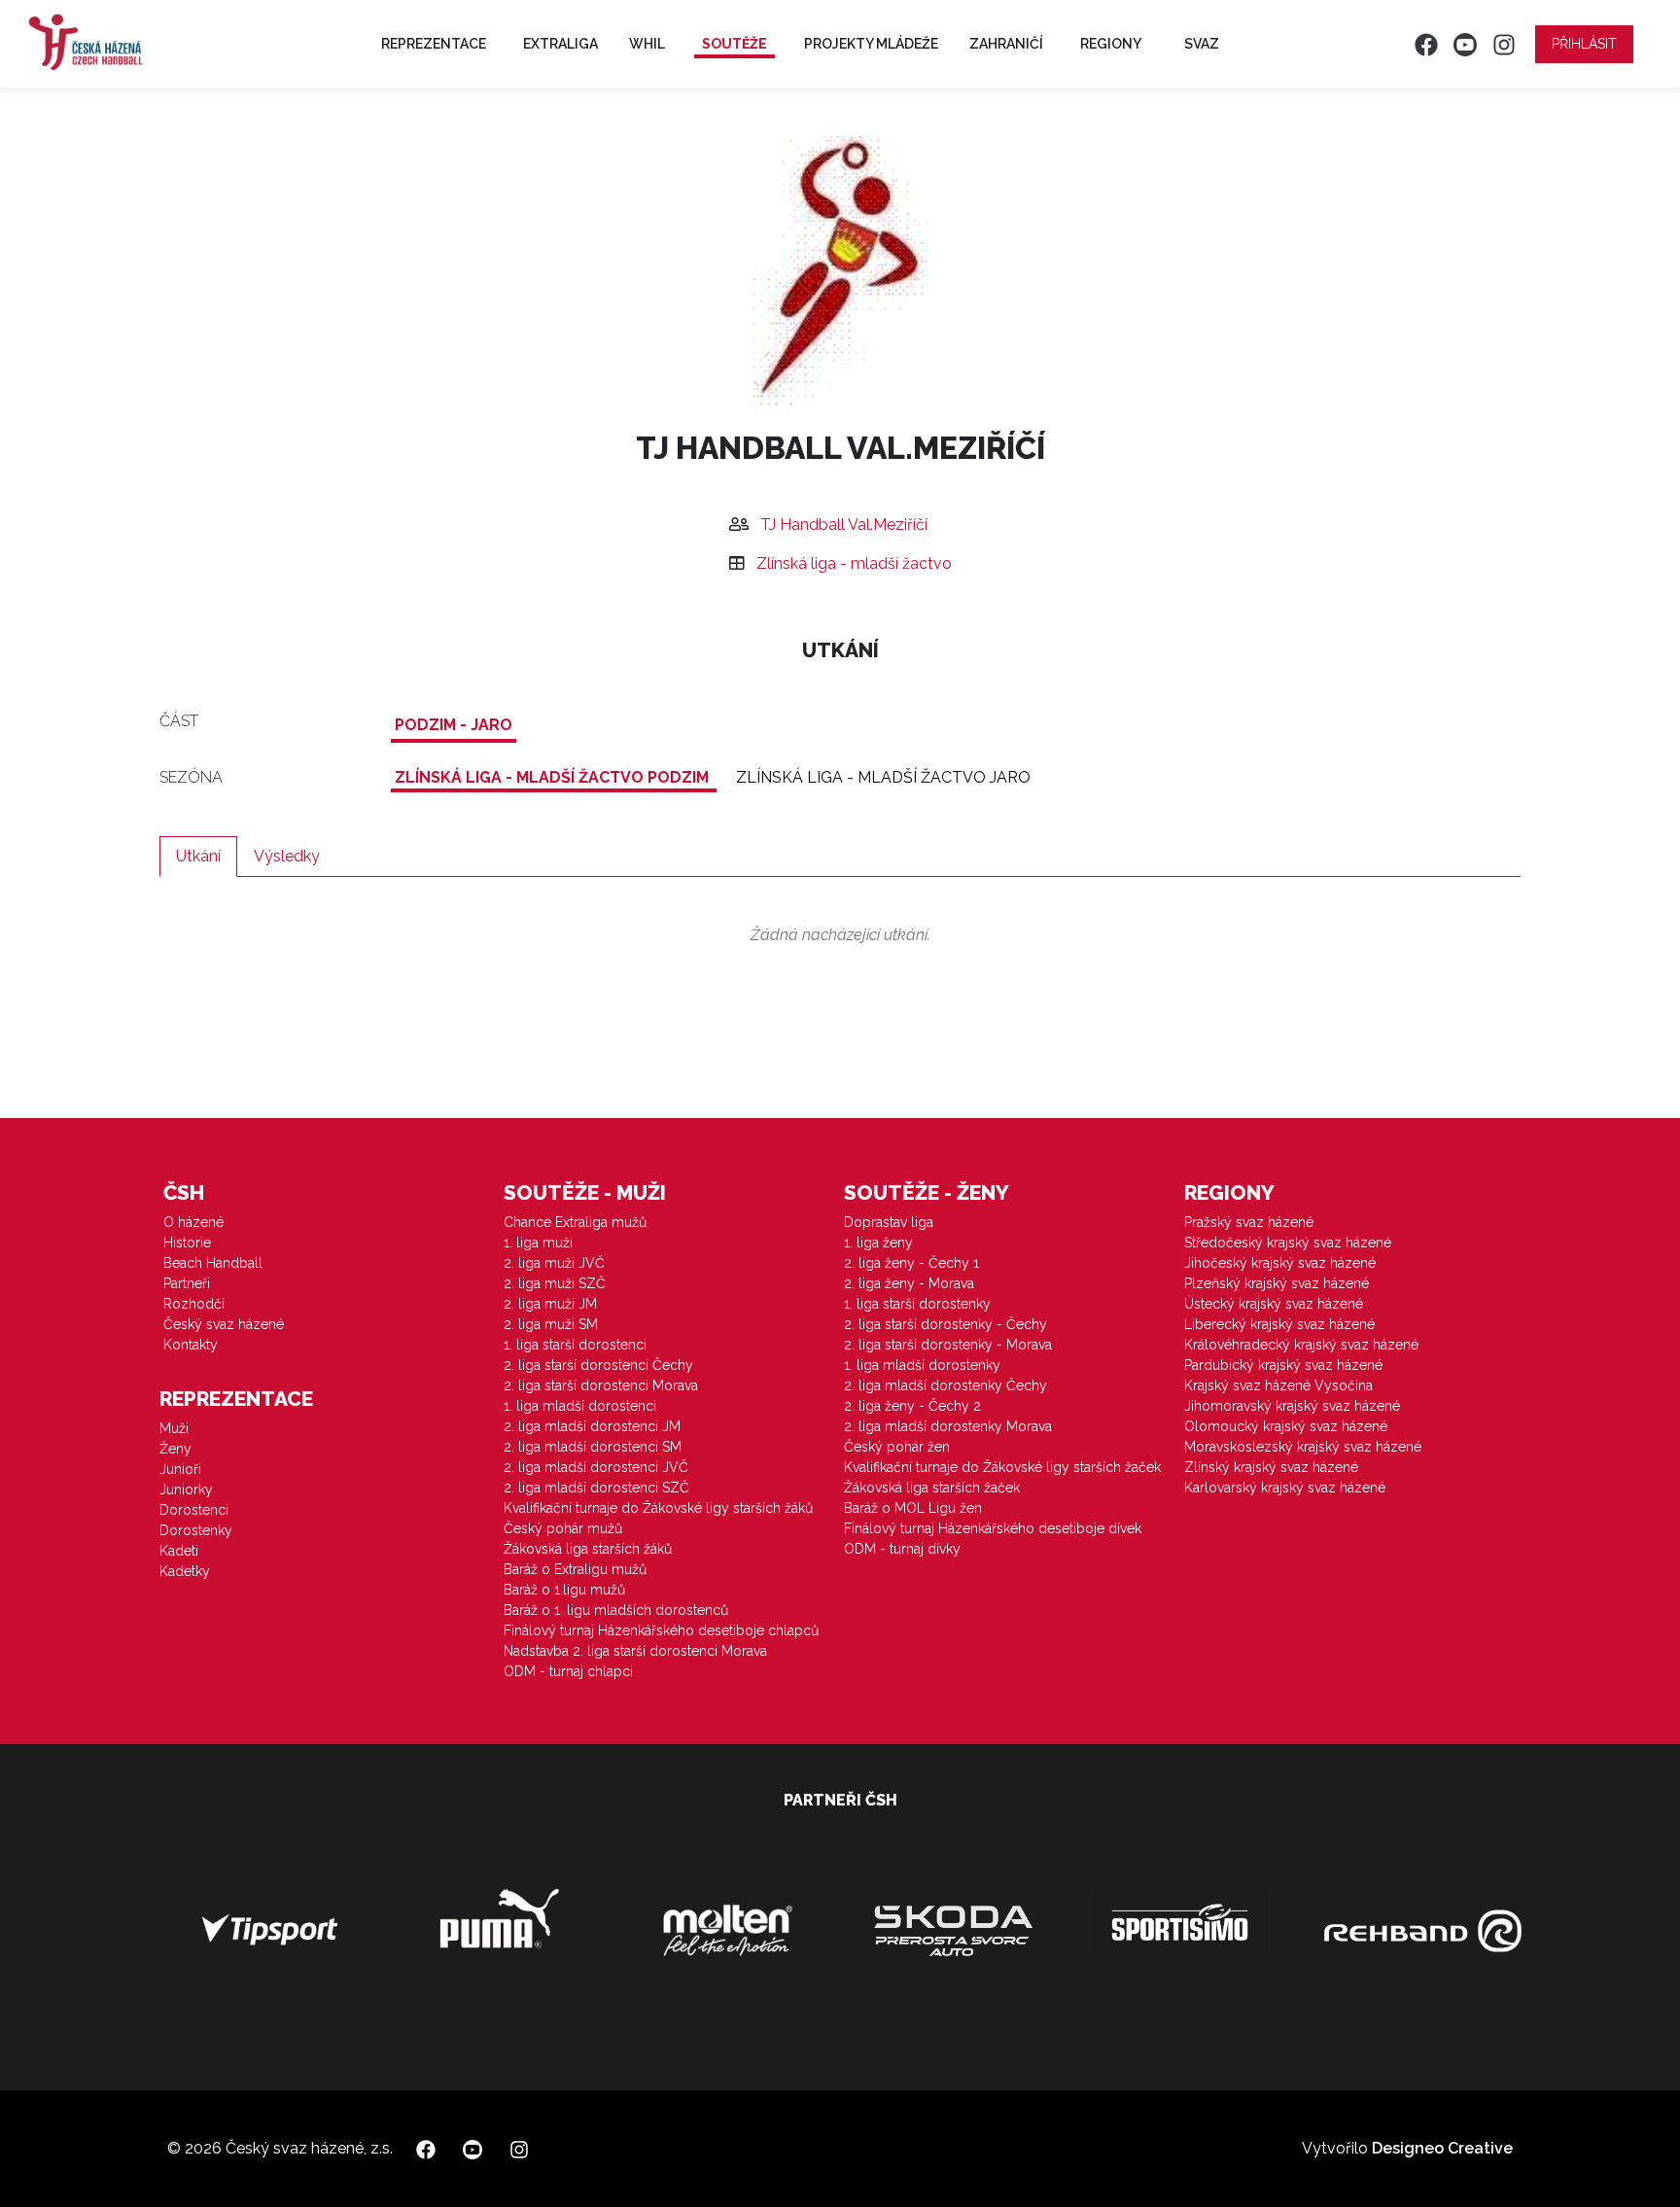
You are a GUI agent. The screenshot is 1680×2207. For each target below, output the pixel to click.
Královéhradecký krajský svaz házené (1301, 1345)
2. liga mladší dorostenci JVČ (596, 1467)
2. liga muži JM (550, 1304)
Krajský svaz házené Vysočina (1278, 1385)
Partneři (187, 1283)
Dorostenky (196, 1530)
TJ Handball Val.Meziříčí (844, 525)
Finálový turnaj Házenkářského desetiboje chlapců (661, 1630)
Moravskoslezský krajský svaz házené (1303, 1447)
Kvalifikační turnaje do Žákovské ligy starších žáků (658, 1508)
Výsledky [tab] (287, 856)
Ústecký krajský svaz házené (1274, 1304)
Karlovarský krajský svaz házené (1285, 1488)
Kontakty (191, 1345)
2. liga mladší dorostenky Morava (948, 1426)
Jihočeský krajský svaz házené (1280, 1263)
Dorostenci (194, 1510)
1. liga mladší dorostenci (580, 1406)
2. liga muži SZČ (555, 1283)
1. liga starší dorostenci (575, 1345)
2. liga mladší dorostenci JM (592, 1426)
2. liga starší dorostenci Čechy (598, 1365)
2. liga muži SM (551, 1324)
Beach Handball (213, 1263)
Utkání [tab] (198, 856)
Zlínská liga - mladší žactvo (854, 563)
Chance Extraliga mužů (575, 1222)
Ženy (175, 1449)
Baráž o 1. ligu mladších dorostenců (616, 1610)
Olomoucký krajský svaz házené (1286, 1426)
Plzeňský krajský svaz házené (1277, 1283)
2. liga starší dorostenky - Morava (948, 1345)
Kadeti (179, 1551)
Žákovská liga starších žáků (588, 1549)
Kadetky (185, 1571)
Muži (174, 1428)
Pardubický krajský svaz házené (1283, 1365)
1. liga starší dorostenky (917, 1304)
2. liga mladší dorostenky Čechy (945, 1385)
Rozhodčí (194, 1304)
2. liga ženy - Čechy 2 (912, 1406)
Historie (187, 1243)
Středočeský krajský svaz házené (1288, 1243)
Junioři (180, 1469)
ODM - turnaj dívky (902, 1549)
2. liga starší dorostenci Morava (601, 1385)
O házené (193, 1222)
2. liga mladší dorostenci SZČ (596, 1488)
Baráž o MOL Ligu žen (913, 1508)
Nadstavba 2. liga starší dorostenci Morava (635, 1651)
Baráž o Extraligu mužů (575, 1569)
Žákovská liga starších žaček (932, 1488)
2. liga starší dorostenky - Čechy (945, 1324)
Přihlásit (1584, 44)
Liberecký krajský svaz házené (1279, 1324)
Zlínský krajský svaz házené (1271, 1467)
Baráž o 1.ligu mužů (564, 1590)
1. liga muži (538, 1243)
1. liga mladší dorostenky (922, 1365)
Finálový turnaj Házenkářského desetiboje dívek (993, 1528)
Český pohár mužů (563, 1528)
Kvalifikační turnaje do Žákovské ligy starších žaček (1002, 1467)
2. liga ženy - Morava (909, 1283)
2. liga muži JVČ (554, 1263)
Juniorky (186, 1489)
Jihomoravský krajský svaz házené (1292, 1406)
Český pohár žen (897, 1447)
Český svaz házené (224, 1324)
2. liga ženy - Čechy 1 (911, 1263)
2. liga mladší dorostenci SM (593, 1447)
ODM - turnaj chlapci (568, 1671)
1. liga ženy (878, 1243)
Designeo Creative (1442, 2148)
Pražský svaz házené (1249, 1222)
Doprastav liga (889, 1222)
